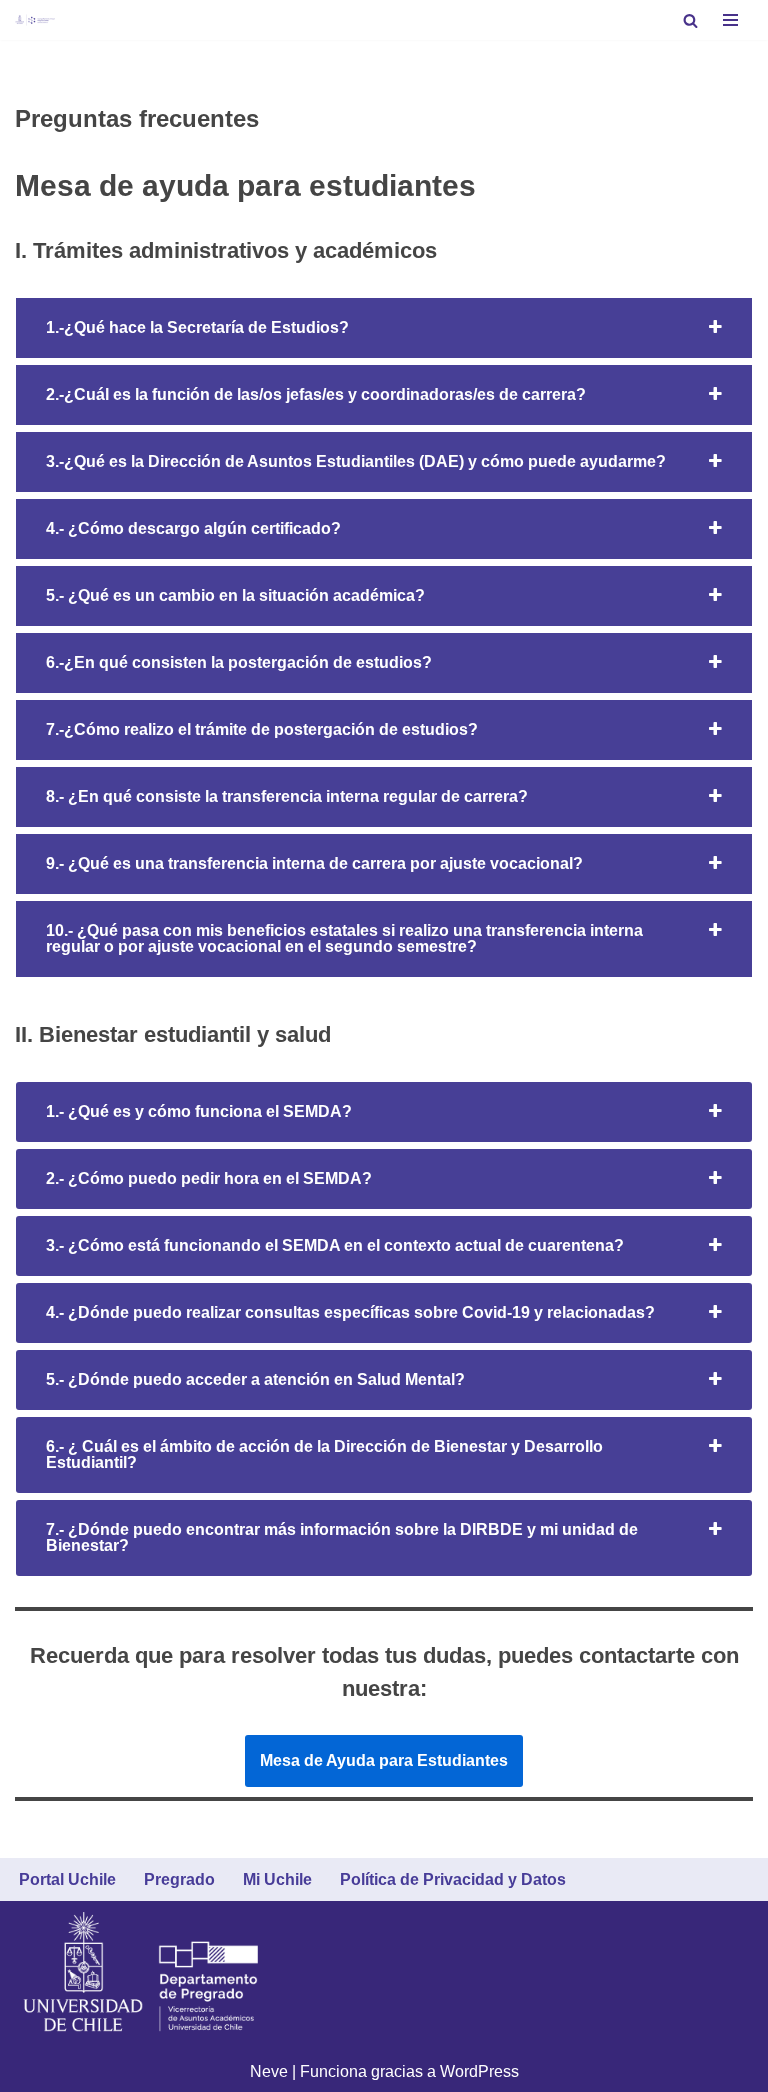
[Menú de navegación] (730, 20)
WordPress (479, 2071)
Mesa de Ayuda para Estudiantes (384, 1760)
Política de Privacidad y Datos (453, 1879)
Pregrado (179, 1879)
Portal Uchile (67, 1879)
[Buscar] (690, 20)
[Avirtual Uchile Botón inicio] (35, 20)
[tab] (384, 328)
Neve (269, 2071)
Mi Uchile (277, 1879)
